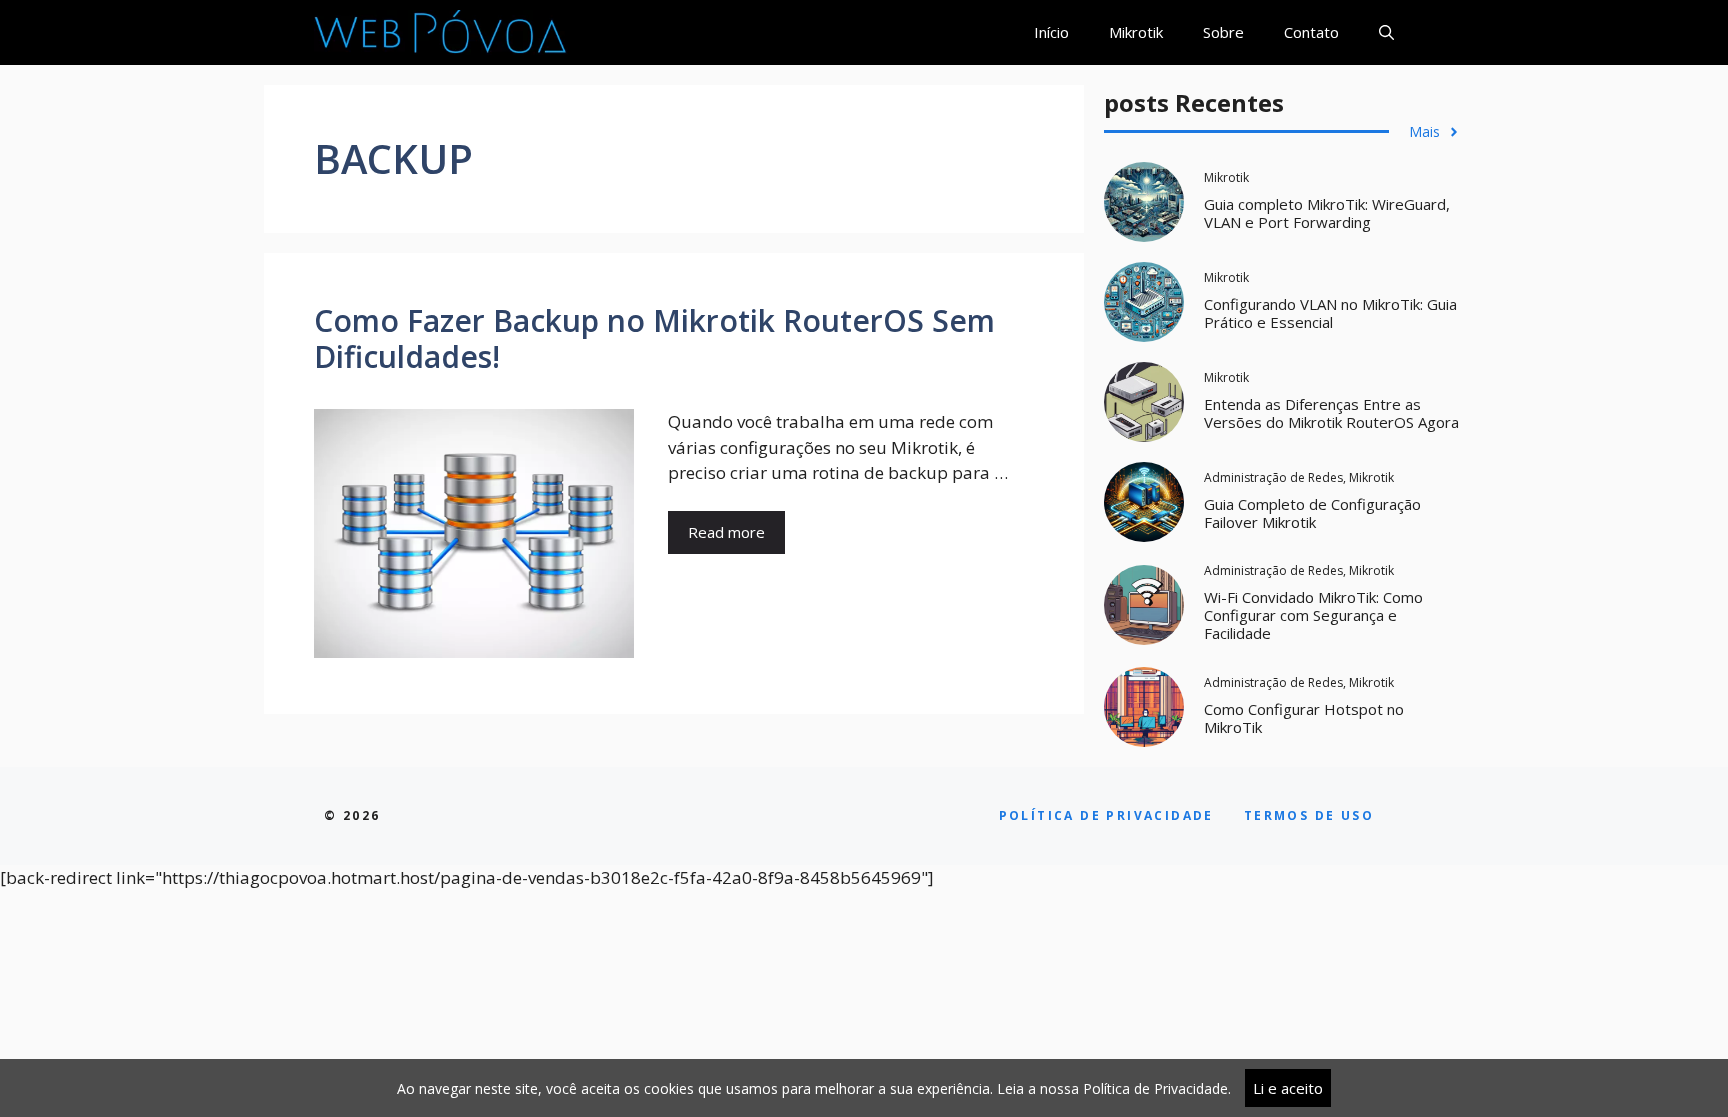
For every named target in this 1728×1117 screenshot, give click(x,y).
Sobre (1223, 32)
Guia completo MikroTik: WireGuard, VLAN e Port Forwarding (1327, 213)
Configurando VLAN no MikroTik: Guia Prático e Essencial (1330, 313)
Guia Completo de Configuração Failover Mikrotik (1312, 513)
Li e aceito (1288, 1088)
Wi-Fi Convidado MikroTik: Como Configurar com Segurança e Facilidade (1313, 615)
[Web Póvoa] (441, 32)
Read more (726, 532)
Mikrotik (1136, 32)
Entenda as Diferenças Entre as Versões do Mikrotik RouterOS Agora (1331, 413)
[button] (1386, 32)
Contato (1311, 32)
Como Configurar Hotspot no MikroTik (1304, 718)
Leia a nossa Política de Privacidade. (1114, 1088)
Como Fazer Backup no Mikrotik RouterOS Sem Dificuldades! (654, 338)
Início (1051, 32)
